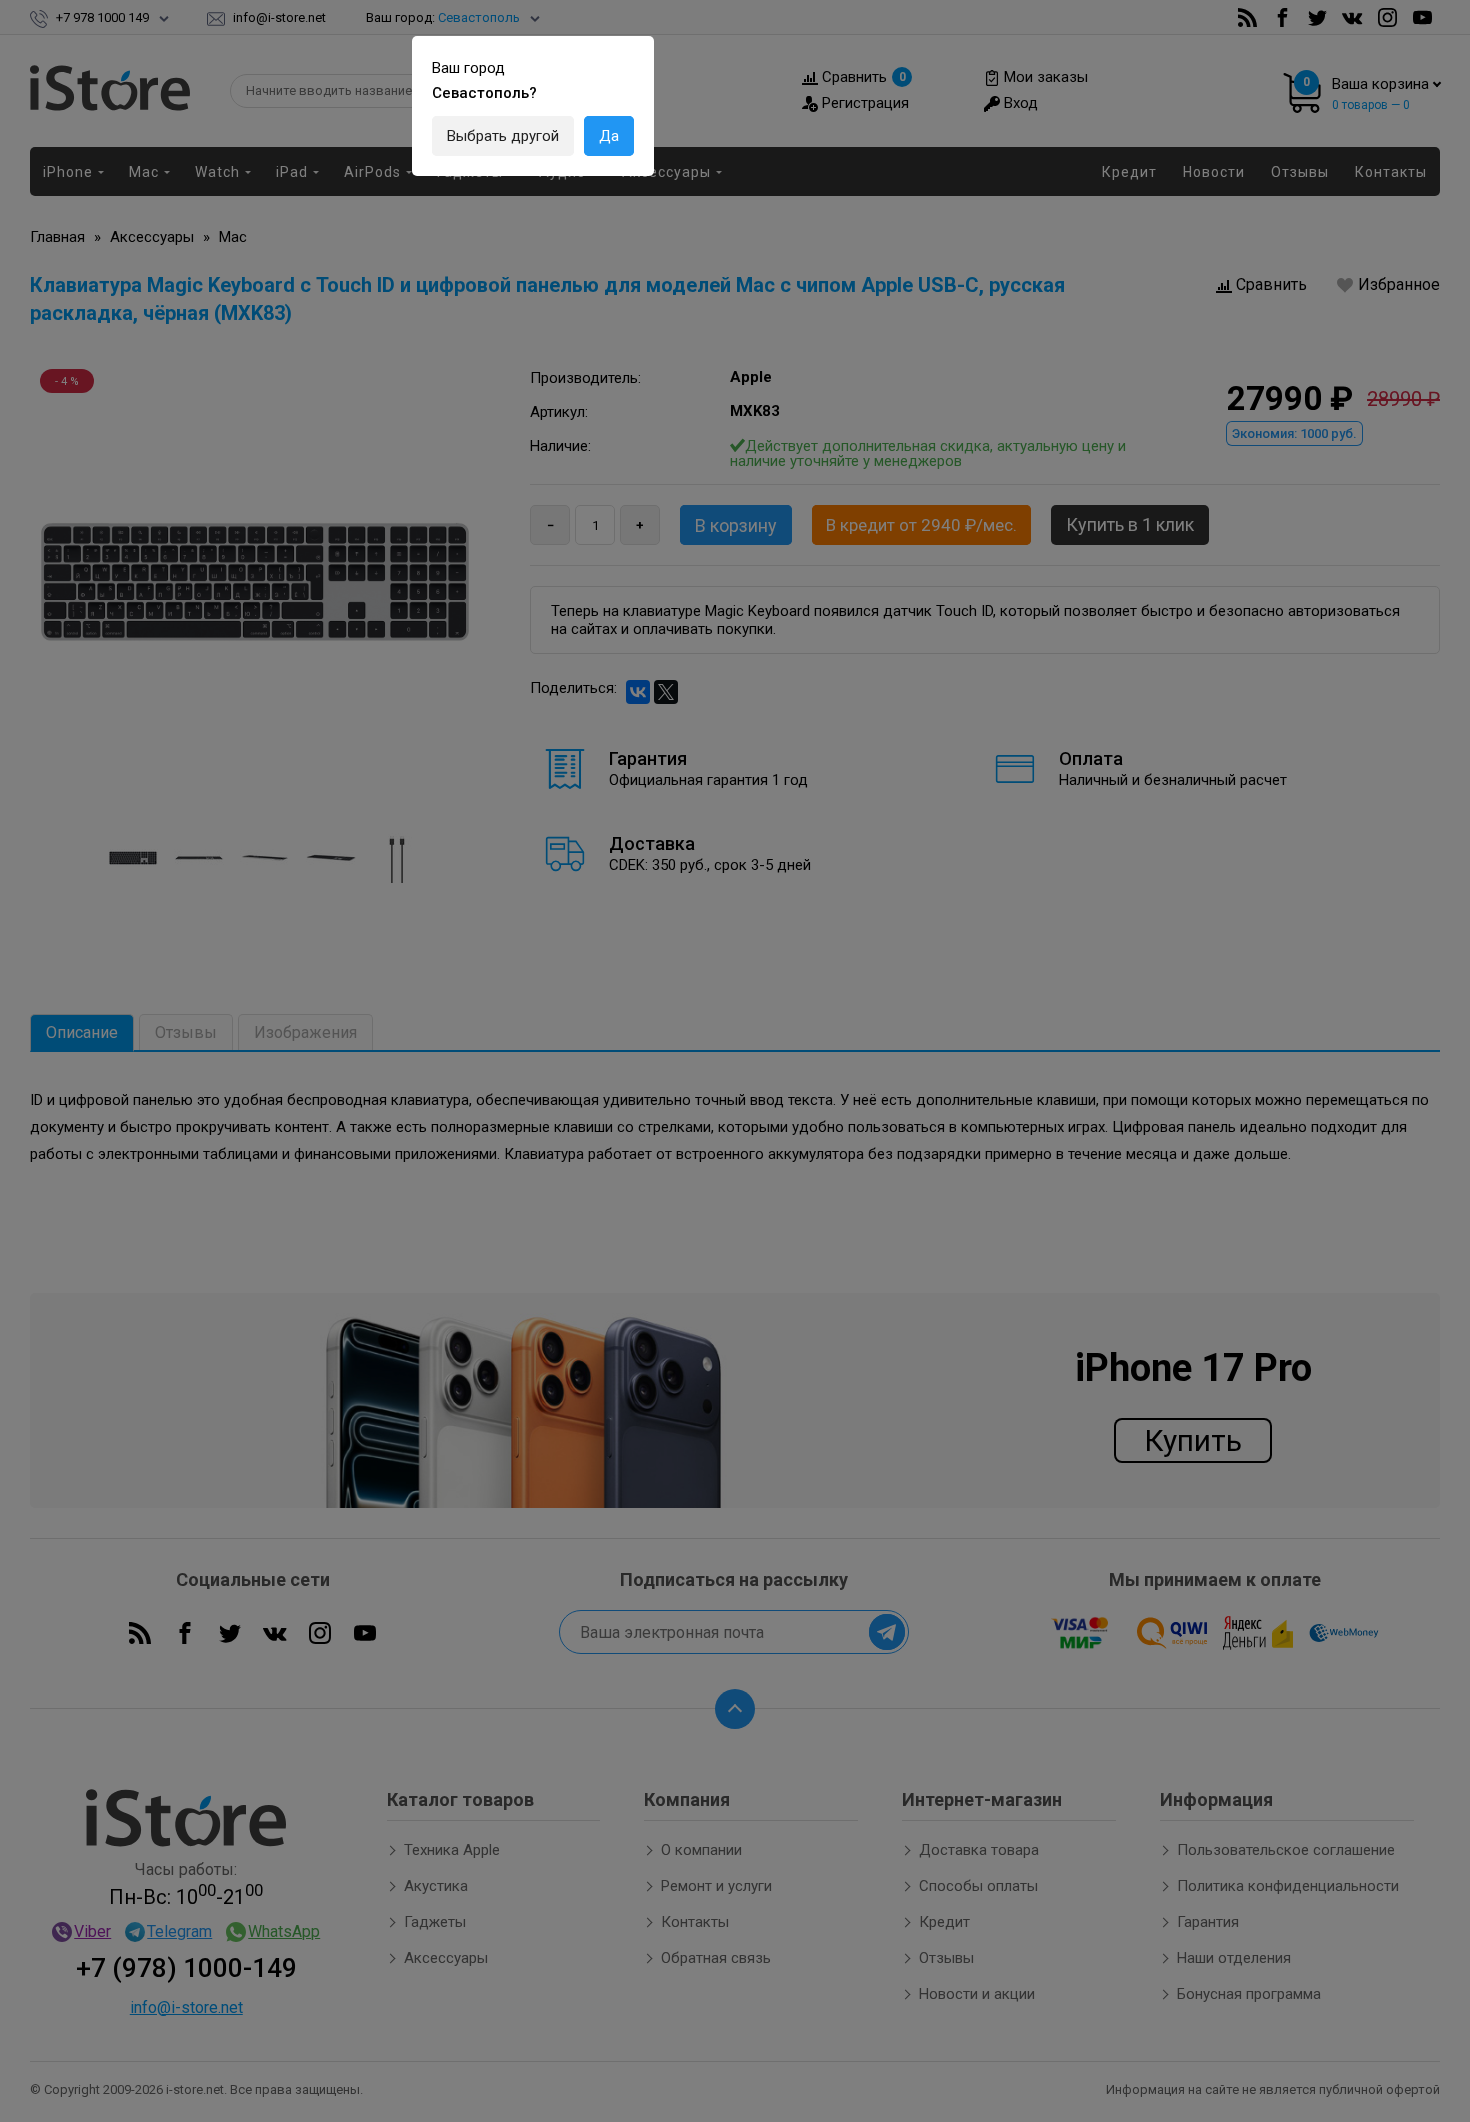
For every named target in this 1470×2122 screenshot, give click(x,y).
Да (609, 136)
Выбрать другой (503, 136)
